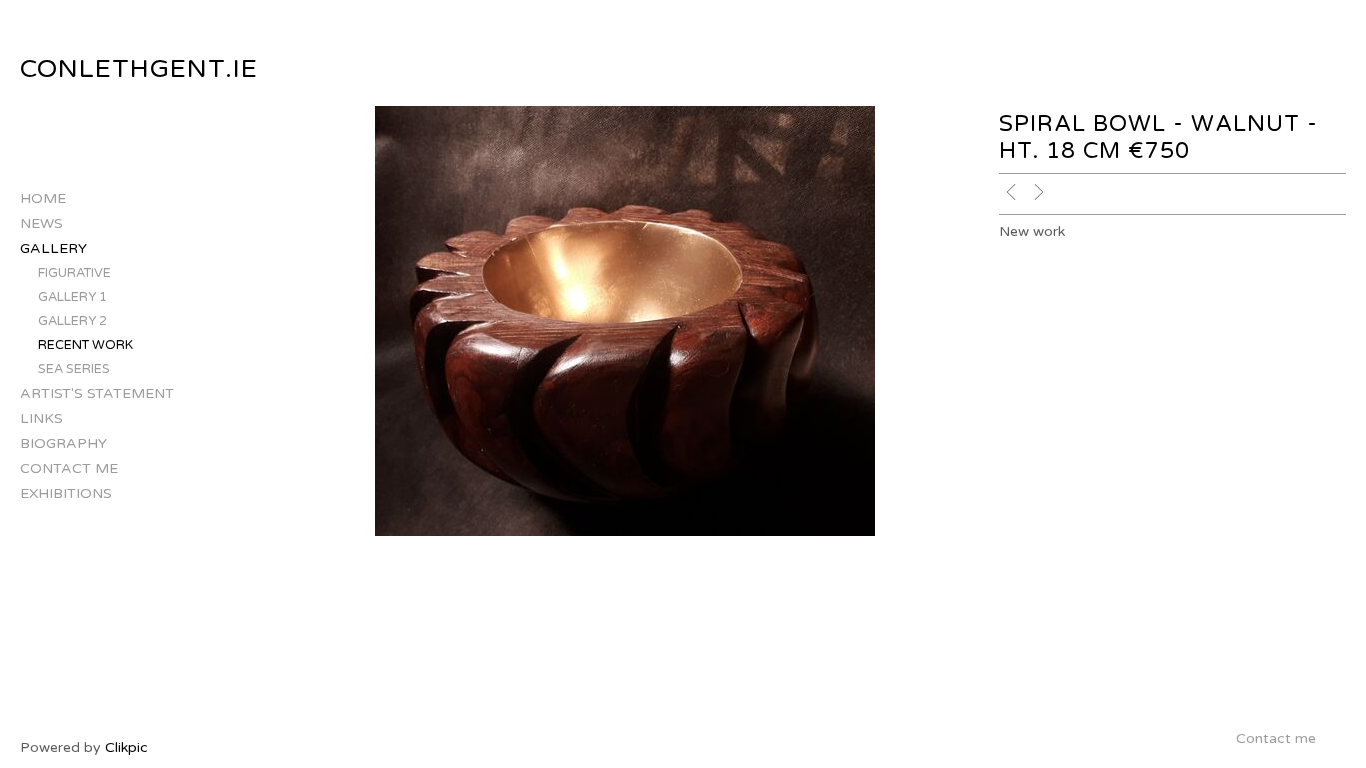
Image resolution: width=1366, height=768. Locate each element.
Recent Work (85, 345)
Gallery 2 (72, 321)
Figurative (74, 273)
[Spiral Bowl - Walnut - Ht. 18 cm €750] (625, 321)
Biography (63, 443)
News (41, 223)
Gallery (53, 248)
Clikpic (126, 747)
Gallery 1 (72, 297)
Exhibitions (66, 493)
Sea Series (74, 369)
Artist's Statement (97, 393)
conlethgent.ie (139, 69)
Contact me (69, 468)
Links (41, 418)
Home (43, 198)
